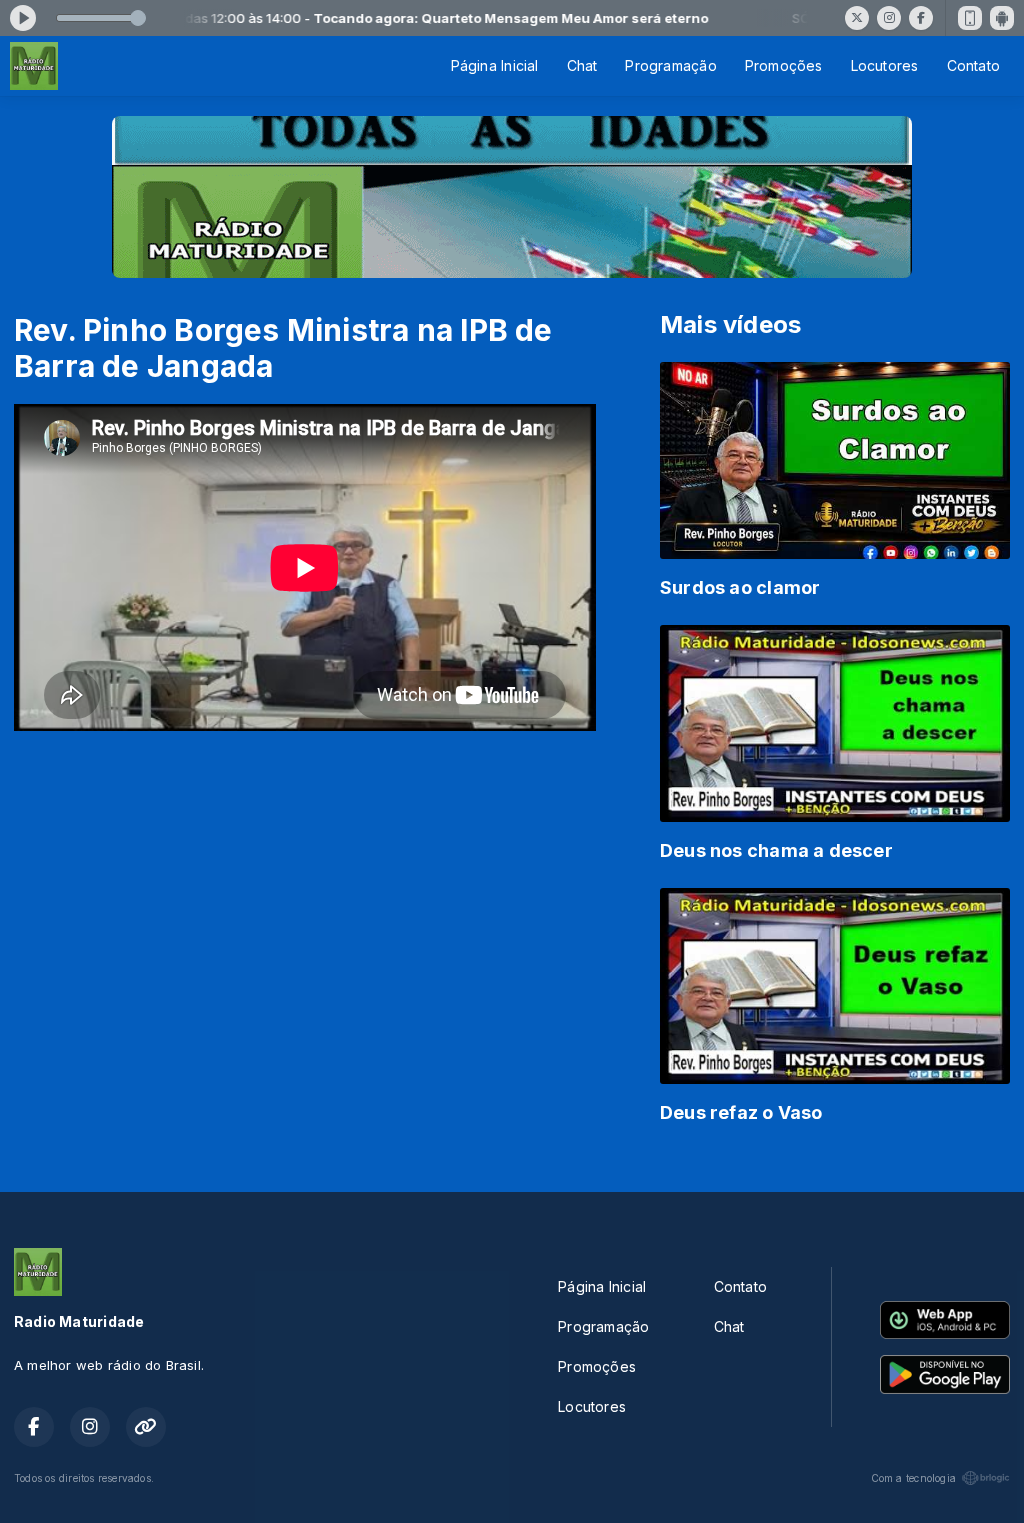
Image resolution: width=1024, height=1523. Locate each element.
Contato (973, 65)
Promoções (784, 65)
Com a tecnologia (913, 1478)
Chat (582, 65)
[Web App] (970, 18)
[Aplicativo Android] (1002, 18)
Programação (670, 65)
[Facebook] (921, 18)
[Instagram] (889, 18)
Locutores (885, 65)
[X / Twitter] (857, 18)
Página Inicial (495, 65)
